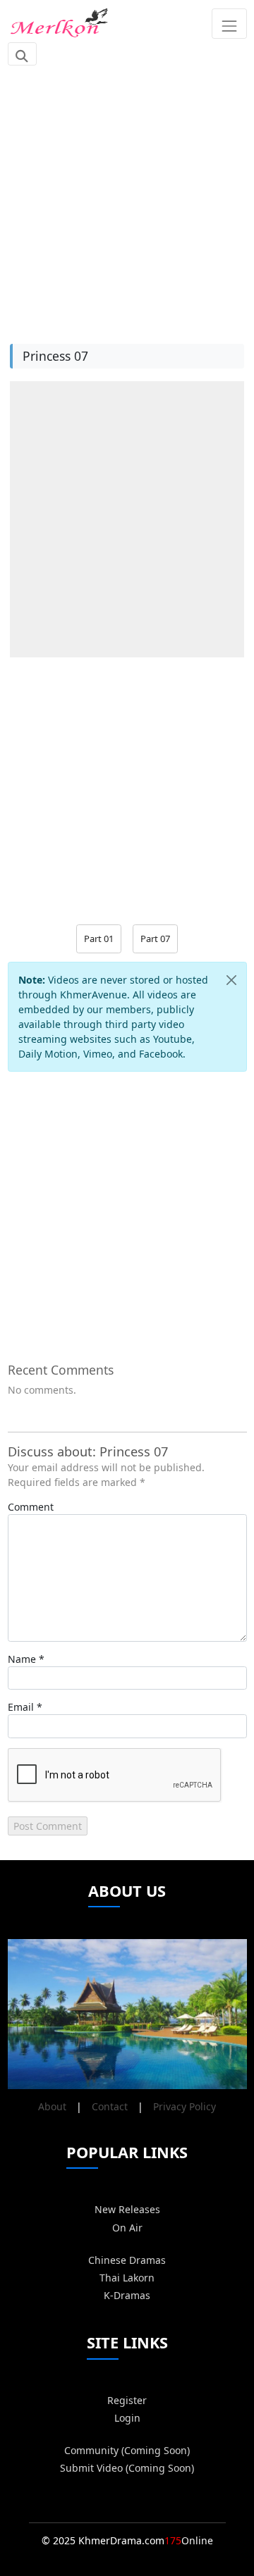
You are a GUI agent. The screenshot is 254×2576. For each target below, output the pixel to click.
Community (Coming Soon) (127, 2450)
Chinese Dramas (127, 2260)
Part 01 (99, 939)
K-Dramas (127, 2295)
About (52, 2106)
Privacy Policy (185, 2106)
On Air (127, 2228)
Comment (31, 1507)
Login (127, 2418)
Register (127, 2400)
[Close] (231, 980)
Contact (110, 2106)
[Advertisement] (127, 197)
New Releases (127, 2209)
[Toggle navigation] (229, 23)
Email (21, 1707)
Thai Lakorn (127, 2278)
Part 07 (155, 939)
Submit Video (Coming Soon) (127, 2468)
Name (22, 1659)
